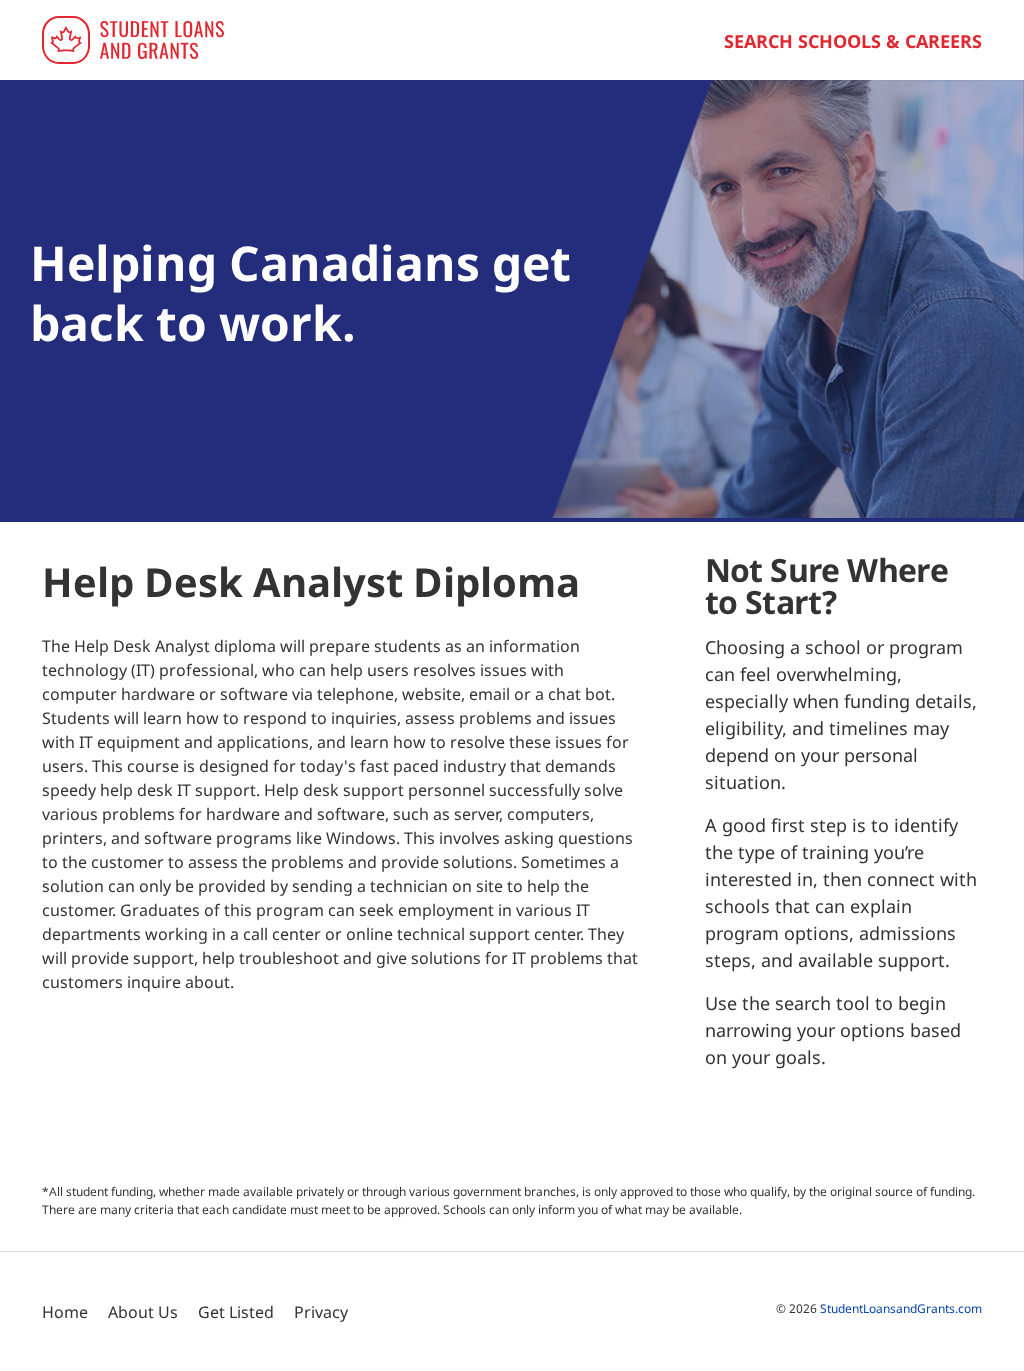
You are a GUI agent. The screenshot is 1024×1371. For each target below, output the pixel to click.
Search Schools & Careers (853, 41)
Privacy (321, 1312)
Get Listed (236, 1312)
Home (65, 1312)
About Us (143, 1312)
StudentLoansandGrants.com (901, 1308)
